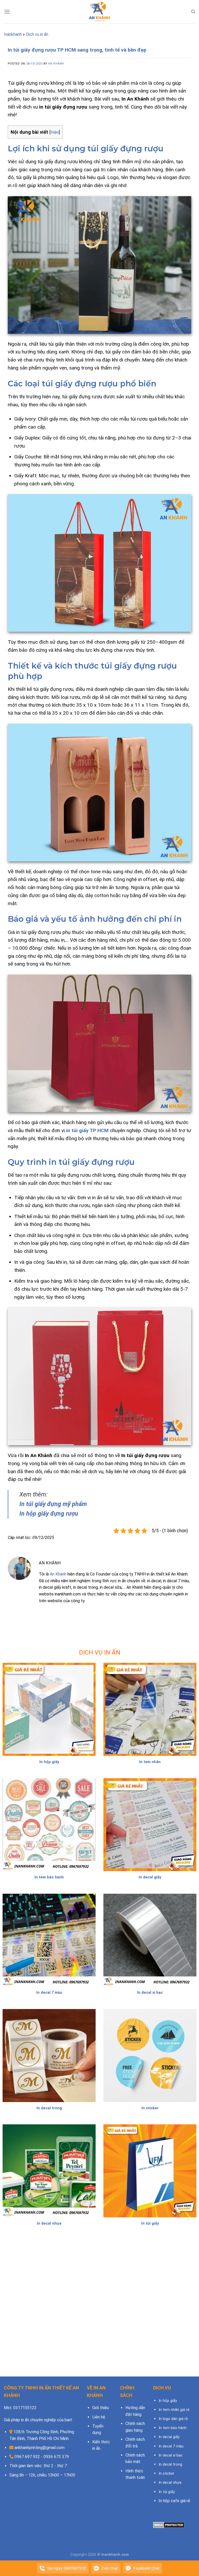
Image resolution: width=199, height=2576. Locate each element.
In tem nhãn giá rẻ (174, 2410)
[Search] (193, 12)
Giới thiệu (101, 2408)
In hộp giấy (49, 1762)
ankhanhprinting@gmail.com (40, 2448)
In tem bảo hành (49, 1877)
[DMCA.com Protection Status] (169, 2525)
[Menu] (7, 12)
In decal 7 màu (49, 1993)
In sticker (150, 2108)
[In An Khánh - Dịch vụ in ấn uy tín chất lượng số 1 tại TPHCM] (99, 12)
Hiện (55, 132)
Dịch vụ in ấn (37, 34)
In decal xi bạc (150, 1993)
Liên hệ (99, 2417)
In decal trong (49, 2108)
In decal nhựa (49, 2223)
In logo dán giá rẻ (173, 2419)
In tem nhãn (150, 1762)
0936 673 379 (56, 2457)
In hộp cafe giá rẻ (174, 2501)
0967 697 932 (27, 2457)
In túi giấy (150, 2223)
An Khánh (56, 64)
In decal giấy (150, 1877)
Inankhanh (13, 34)
